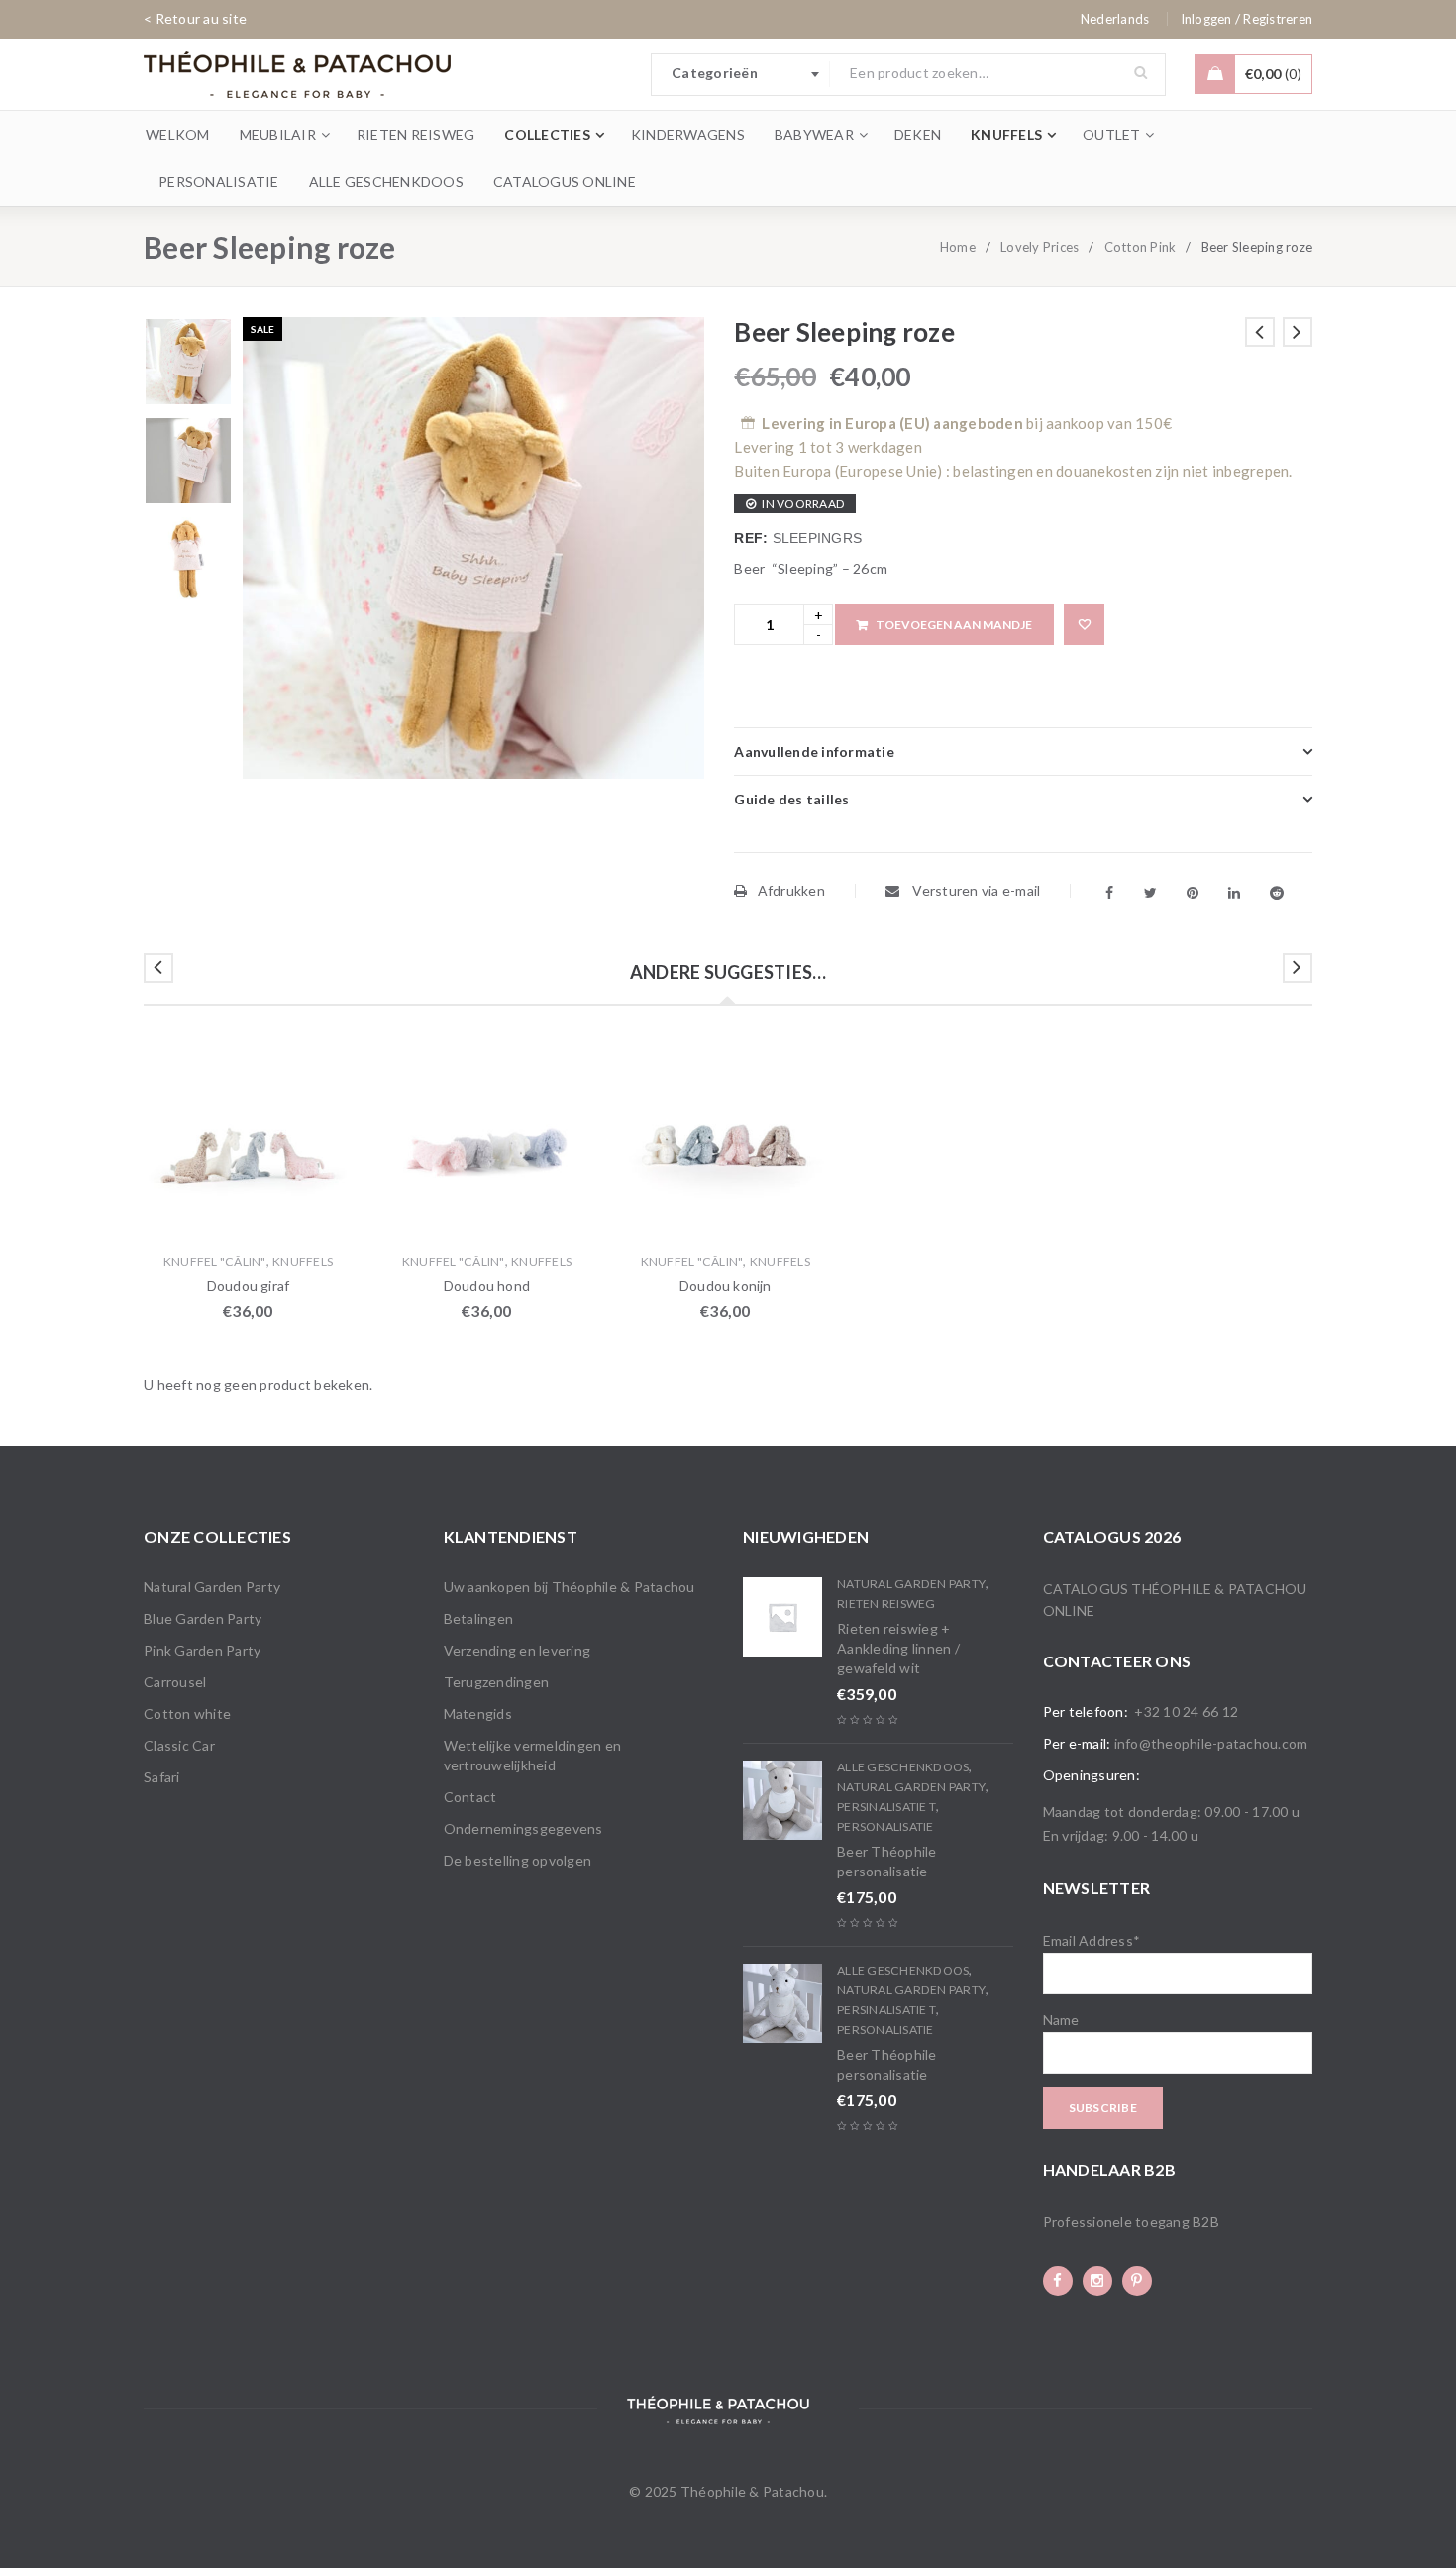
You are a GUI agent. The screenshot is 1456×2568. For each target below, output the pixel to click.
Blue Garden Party (203, 1618)
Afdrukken (791, 890)
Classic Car (179, 1745)
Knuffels (303, 1262)
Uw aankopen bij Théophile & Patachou (570, 1587)
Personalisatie (885, 1826)
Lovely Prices (1040, 247)
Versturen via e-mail (975, 890)
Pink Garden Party (202, 1650)
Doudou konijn (726, 1285)
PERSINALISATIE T (886, 1807)
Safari (162, 1777)
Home (958, 247)
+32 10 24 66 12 (1186, 1712)
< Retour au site (195, 18)
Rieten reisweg (886, 1604)
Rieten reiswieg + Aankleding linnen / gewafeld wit (898, 1648)
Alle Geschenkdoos (903, 1767)
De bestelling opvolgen (518, 1860)
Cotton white (187, 1713)
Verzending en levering (518, 1650)
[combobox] (741, 74)
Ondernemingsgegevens (523, 1828)
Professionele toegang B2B (1131, 2222)
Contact (470, 1797)
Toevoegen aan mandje (954, 625)
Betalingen (479, 1618)
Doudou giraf (248, 1285)
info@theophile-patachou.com (1211, 1743)
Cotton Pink (1141, 247)
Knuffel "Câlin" (215, 1262)
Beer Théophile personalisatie (887, 1861)
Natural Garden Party (212, 1587)
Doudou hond (487, 1285)
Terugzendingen (497, 1682)
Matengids (478, 1713)
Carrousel (175, 1682)
